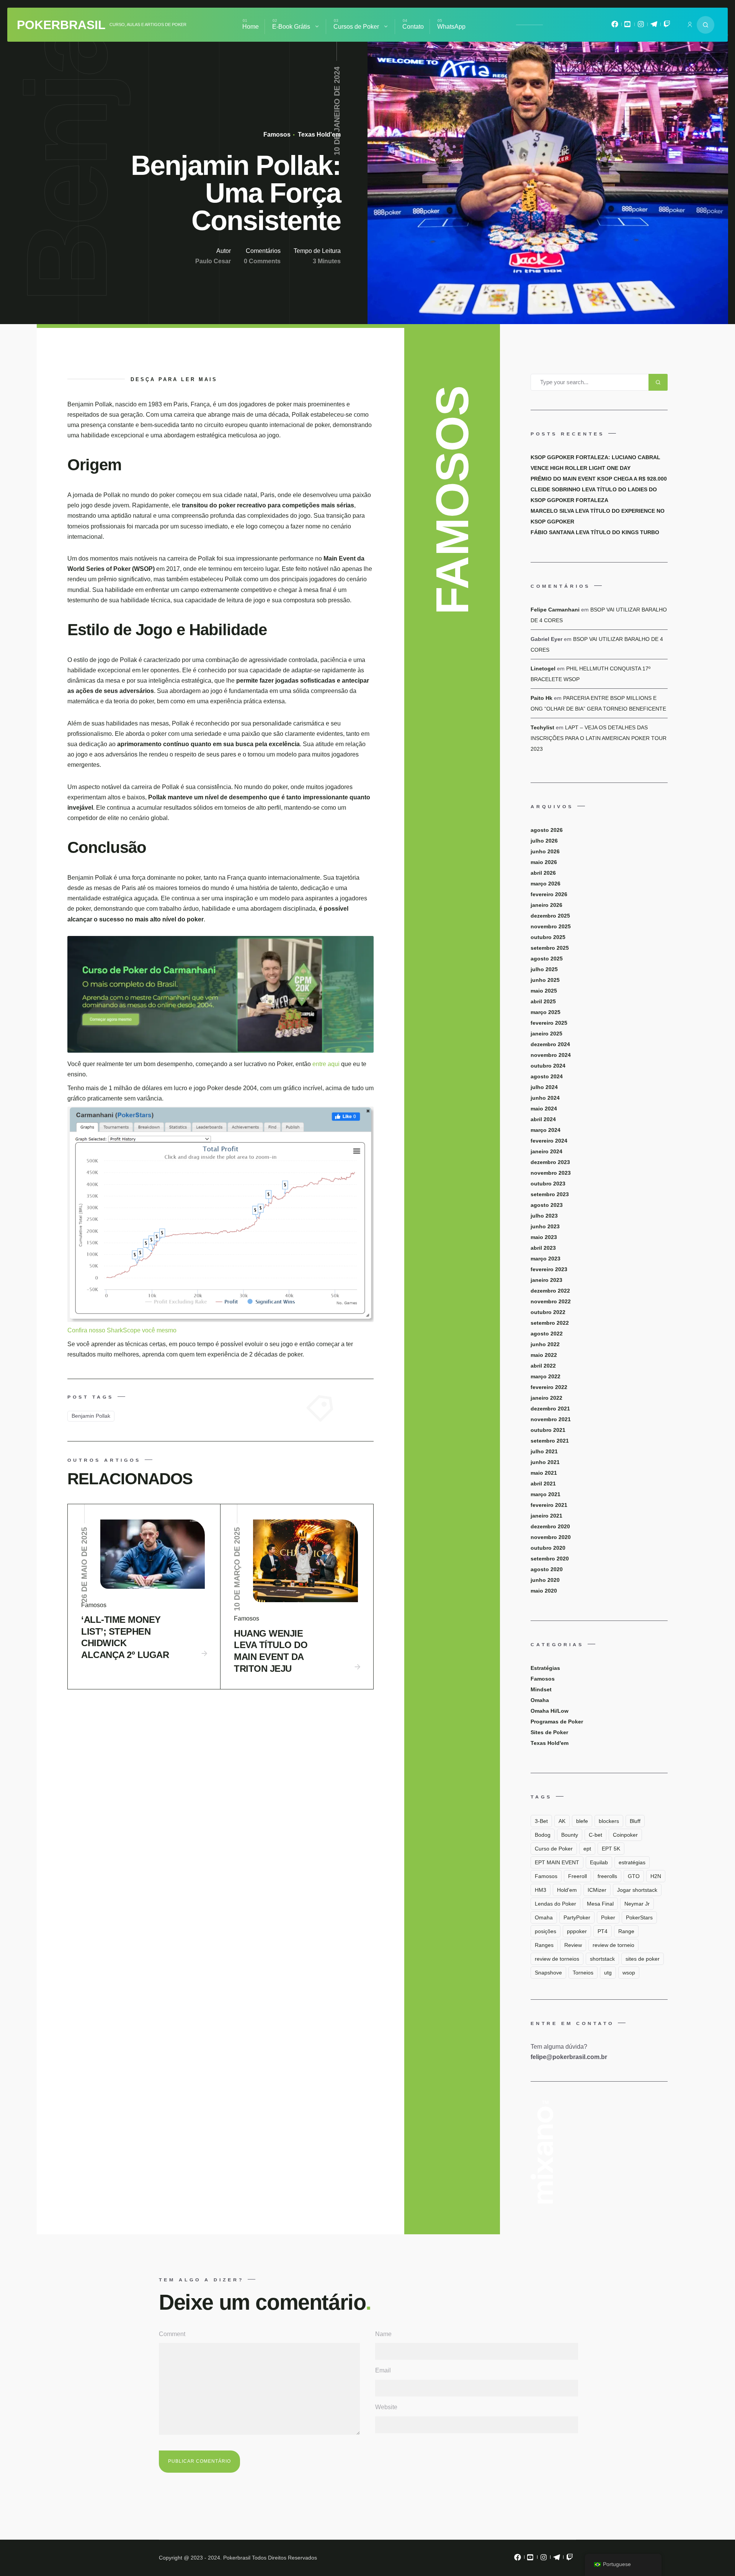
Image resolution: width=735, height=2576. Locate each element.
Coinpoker (625, 1835)
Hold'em (567, 1890)
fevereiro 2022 (549, 1387)
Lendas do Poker (555, 1904)
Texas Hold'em (318, 135)
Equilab (599, 1862)
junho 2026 (545, 851)
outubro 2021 (548, 1430)
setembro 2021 (550, 1441)
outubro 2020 (548, 1548)
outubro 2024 (548, 1066)
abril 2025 (543, 1001)
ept (587, 1849)
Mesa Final (600, 1904)
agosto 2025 (547, 959)
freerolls (607, 1876)
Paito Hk (541, 698)
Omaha (540, 1700)
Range (626, 1931)
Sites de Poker (549, 1732)
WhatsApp (451, 27)
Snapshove (548, 1973)
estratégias (632, 1862)
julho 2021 (544, 1451)
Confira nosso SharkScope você (112, 1330)
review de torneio (613, 1945)
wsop (629, 1973)
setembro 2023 (550, 1194)
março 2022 (546, 1376)
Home (251, 27)
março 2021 (546, 1494)
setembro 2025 (550, 948)
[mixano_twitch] (667, 26)
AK (562, 1821)
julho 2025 (544, 969)
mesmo (167, 1330)
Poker (608, 1917)
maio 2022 (544, 1355)
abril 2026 (543, 873)
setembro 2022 (550, 1323)
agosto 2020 (547, 1569)
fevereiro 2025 (549, 1023)
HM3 (541, 1890)
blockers (609, 1821)
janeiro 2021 (546, 1516)
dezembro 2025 (550, 916)
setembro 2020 (550, 1559)
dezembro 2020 (550, 1526)
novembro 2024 (551, 1055)
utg (608, 1973)
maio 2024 (544, 1109)
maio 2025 (544, 991)
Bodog (543, 1835)
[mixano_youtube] (628, 26)
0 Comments (262, 261)
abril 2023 (543, 1248)
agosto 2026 (547, 830)
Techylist (542, 727)
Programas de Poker (557, 1722)
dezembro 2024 (550, 1044)
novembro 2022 (551, 1301)
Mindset (541, 1689)
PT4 (603, 1931)
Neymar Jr (637, 1904)
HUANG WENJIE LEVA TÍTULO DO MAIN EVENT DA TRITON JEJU (271, 1651)
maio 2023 (544, 1237)
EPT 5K (611, 1849)
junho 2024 (545, 1098)
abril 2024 (543, 1119)
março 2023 (546, 1259)
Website (386, 2407)
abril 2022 (543, 1366)
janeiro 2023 (546, 1280)
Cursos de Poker (356, 27)
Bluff (635, 1821)
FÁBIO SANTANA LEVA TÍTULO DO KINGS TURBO (595, 532)
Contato (413, 27)
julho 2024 (544, 1087)
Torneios (583, 1973)
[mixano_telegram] (654, 26)
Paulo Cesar (213, 261)
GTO (634, 1876)
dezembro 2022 (550, 1291)
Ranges (544, 1945)
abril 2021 (543, 1484)
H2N (656, 1876)
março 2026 (546, 884)
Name (383, 2334)
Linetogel (543, 668)
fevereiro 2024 (549, 1141)
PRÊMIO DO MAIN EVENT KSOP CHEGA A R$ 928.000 (599, 479)
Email (383, 2370)
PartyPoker (577, 1917)
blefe (582, 1821)
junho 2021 (545, 1462)
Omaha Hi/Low (550, 1711)
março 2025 (546, 1012)
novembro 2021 (551, 1419)
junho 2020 (545, 1580)
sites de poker (643, 1959)
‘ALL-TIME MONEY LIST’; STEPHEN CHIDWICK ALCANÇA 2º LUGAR (125, 1637)
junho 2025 (545, 980)
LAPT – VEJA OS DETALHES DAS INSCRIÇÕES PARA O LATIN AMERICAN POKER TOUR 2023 (599, 738)
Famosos (277, 135)
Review (573, 1945)
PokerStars (639, 1917)
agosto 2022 (547, 1334)
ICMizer (597, 1890)
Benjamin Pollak (91, 1416)
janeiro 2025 (546, 1034)
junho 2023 (545, 1226)
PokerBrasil (61, 25)
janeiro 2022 (546, 1398)
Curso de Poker (554, 1849)
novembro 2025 (551, 926)
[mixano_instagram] (641, 26)
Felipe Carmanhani (555, 610)
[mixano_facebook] (615, 26)
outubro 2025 (548, 937)
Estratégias (545, 1668)
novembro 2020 (551, 1537)
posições (546, 1931)
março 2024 (546, 1130)
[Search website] (706, 25)
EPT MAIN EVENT (557, 1862)
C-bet (595, 1835)
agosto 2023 (547, 1205)
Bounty (570, 1835)
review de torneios (557, 1959)
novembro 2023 (551, 1173)
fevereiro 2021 (549, 1505)
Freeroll (577, 1876)
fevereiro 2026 (549, 894)
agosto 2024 (547, 1076)
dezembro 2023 (550, 1162)
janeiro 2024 (546, 1151)
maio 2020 (544, 1591)
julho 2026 (544, 841)
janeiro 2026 (546, 905)
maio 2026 (544, 862)
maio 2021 (544, 1473)
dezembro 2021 (550, 1409)
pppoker (577, 1931)
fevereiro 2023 (549, 1269)
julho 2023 (544, 1216)
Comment (172, 2334)
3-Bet (541, 1821)
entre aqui (327, 1064)
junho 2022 (545, 1344)
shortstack (602, 1959)
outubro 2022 (548, 1312)
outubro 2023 (548, 1184)
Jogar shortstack (637, 1890)
